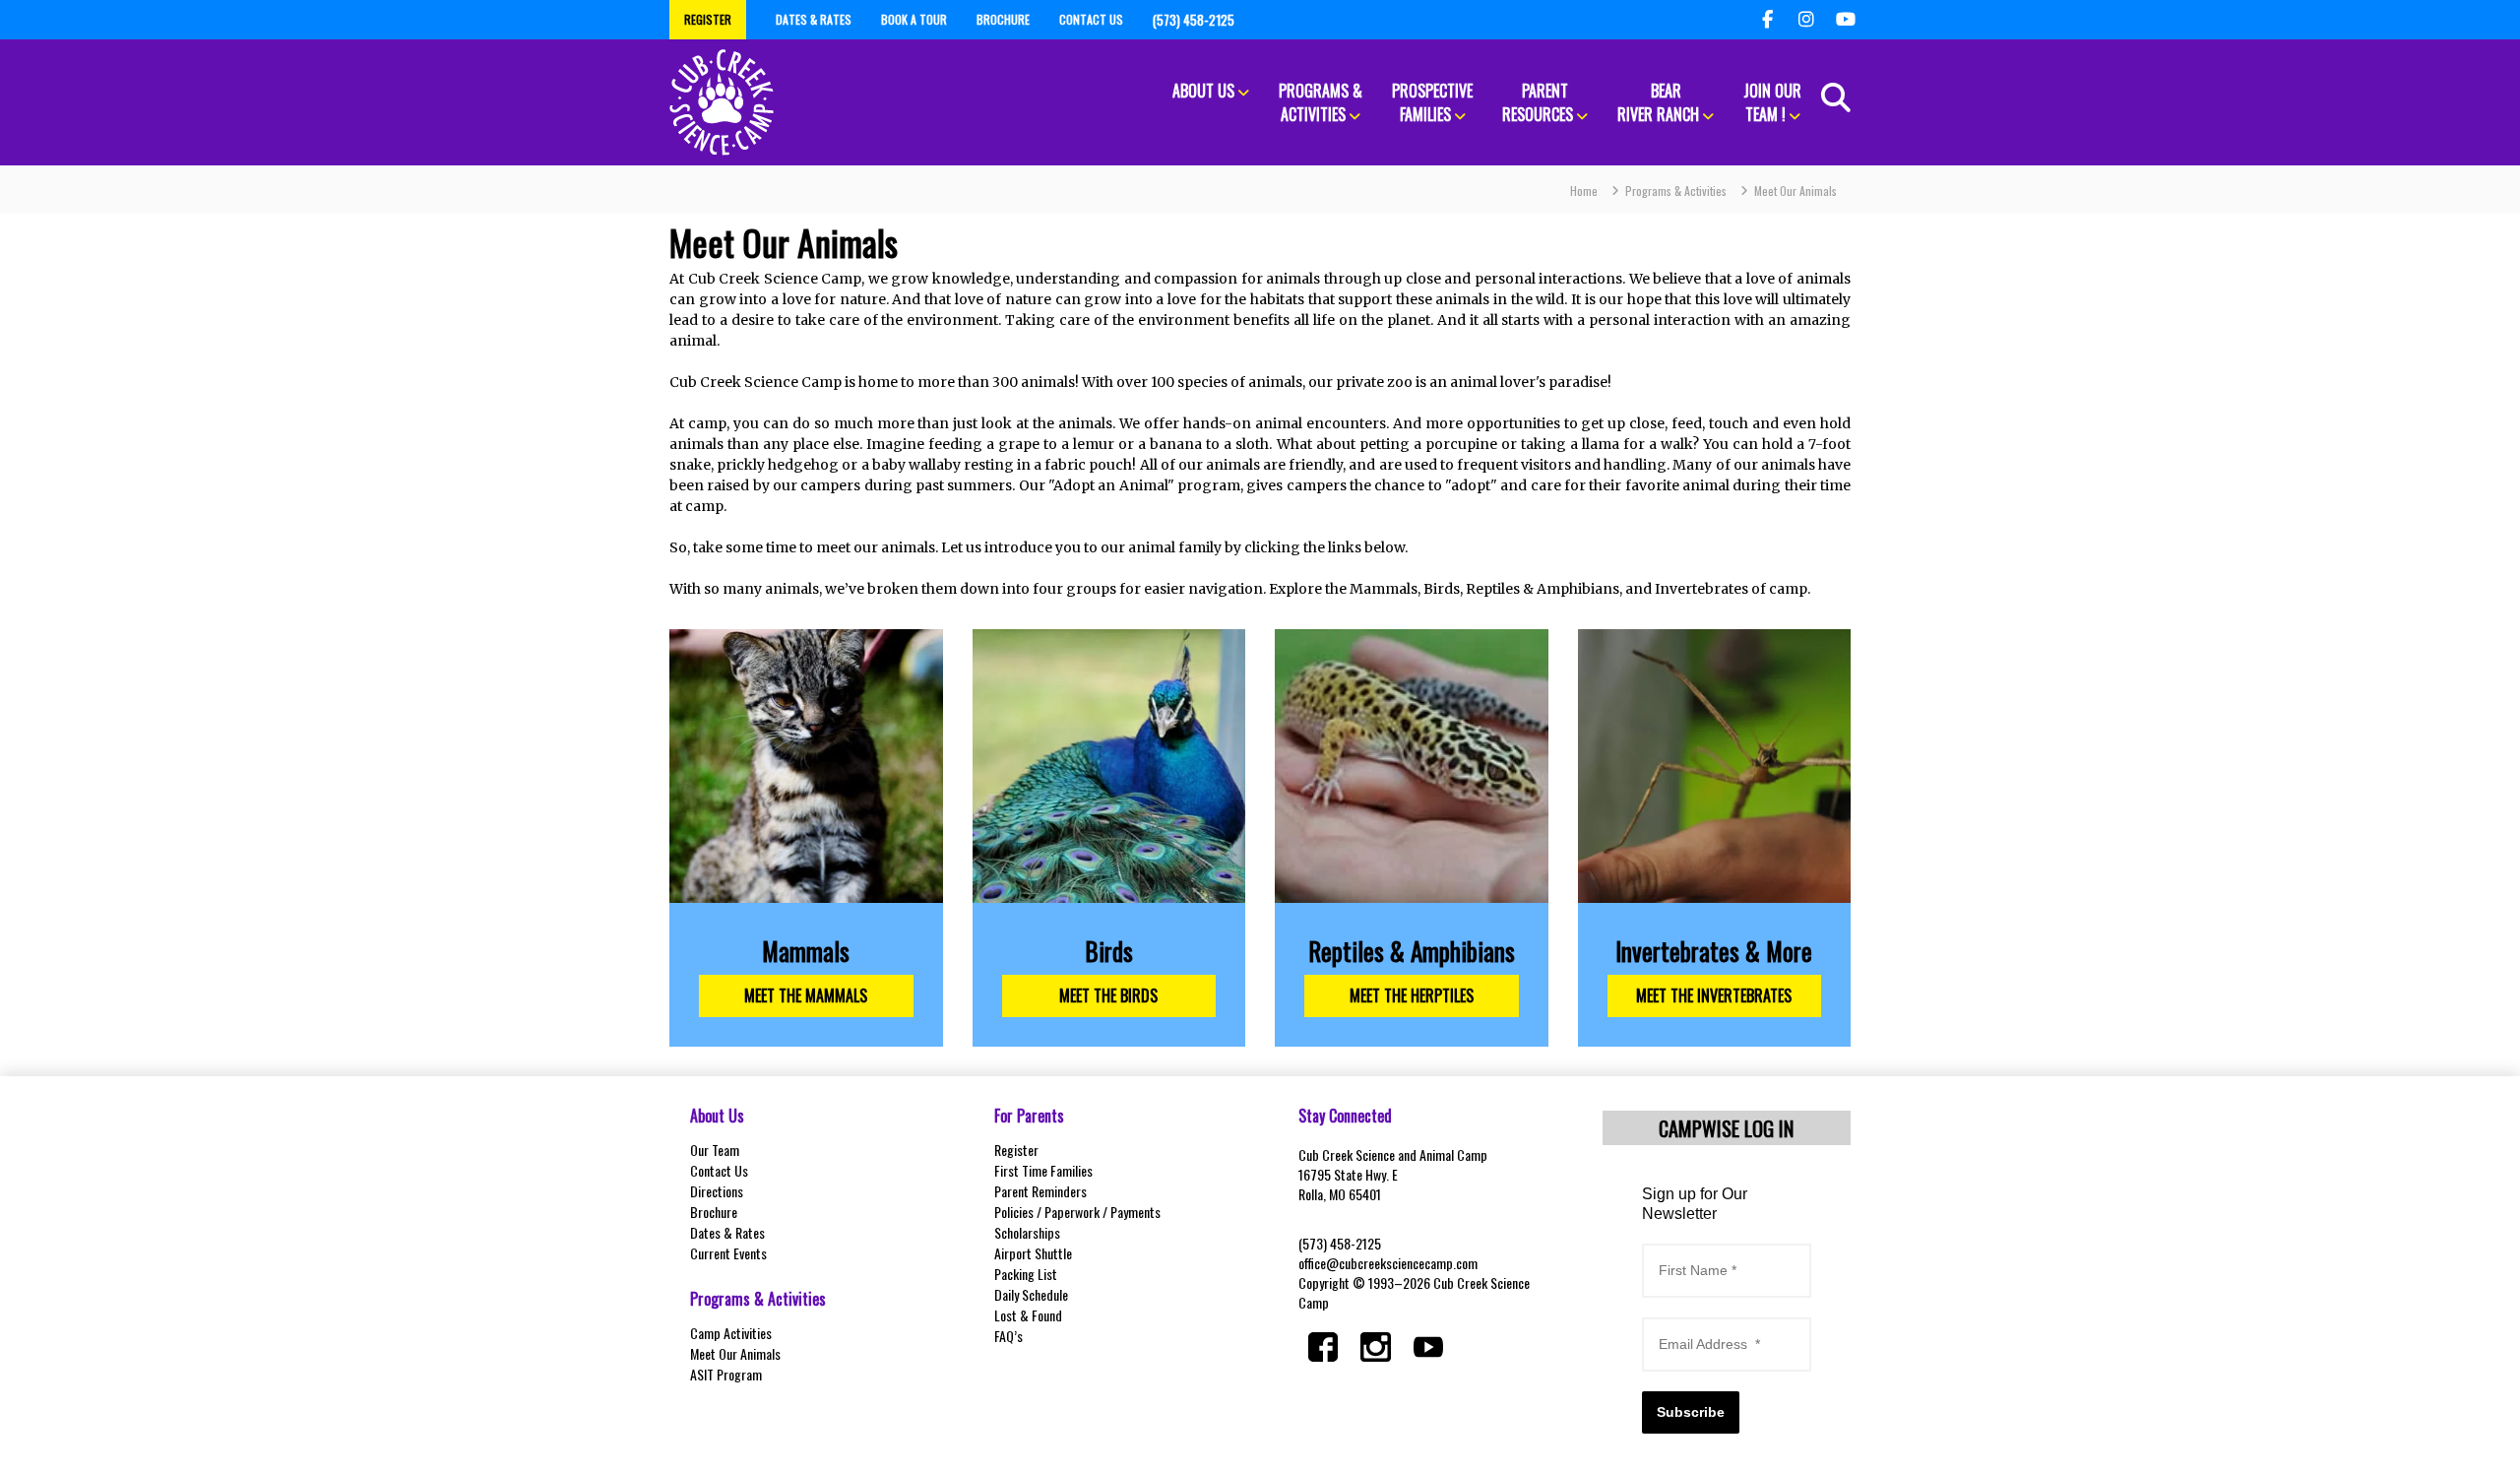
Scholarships (1027, 1232)
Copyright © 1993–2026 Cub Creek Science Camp (1414, 1292)
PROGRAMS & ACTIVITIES (1321, 102)
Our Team (715, 1150)
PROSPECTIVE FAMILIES (1432, 102)
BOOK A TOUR (914, 19)
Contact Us (719, 1170)
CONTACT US (1091, 19)
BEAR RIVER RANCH (1658, 102)
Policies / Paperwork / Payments (1077, 1212)
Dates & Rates (727, 1232)
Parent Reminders (1040, 1191)
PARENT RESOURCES (1538, 102)
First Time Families (1043, 1170)
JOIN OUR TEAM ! (1772, 102)
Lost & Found (1028, 1315)
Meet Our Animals (735, 1353)
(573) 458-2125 (1340, 1243)
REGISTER (708, 19)
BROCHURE (1003, 19)
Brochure (714, 1212)
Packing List (1026, 1274)
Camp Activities (731, 1333)
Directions (717, 1191)
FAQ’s (1008, 1336)
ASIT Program (726, 1374)
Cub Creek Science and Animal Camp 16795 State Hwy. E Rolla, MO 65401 (1393, 1174)
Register (1016, 1150)
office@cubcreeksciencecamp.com (1388, 1263)
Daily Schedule (1031, 1294)
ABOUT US (1203, 91)
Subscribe (1691, 1412)
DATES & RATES (814, 19)
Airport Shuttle (1033, 1253)
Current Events (728, 1253)
